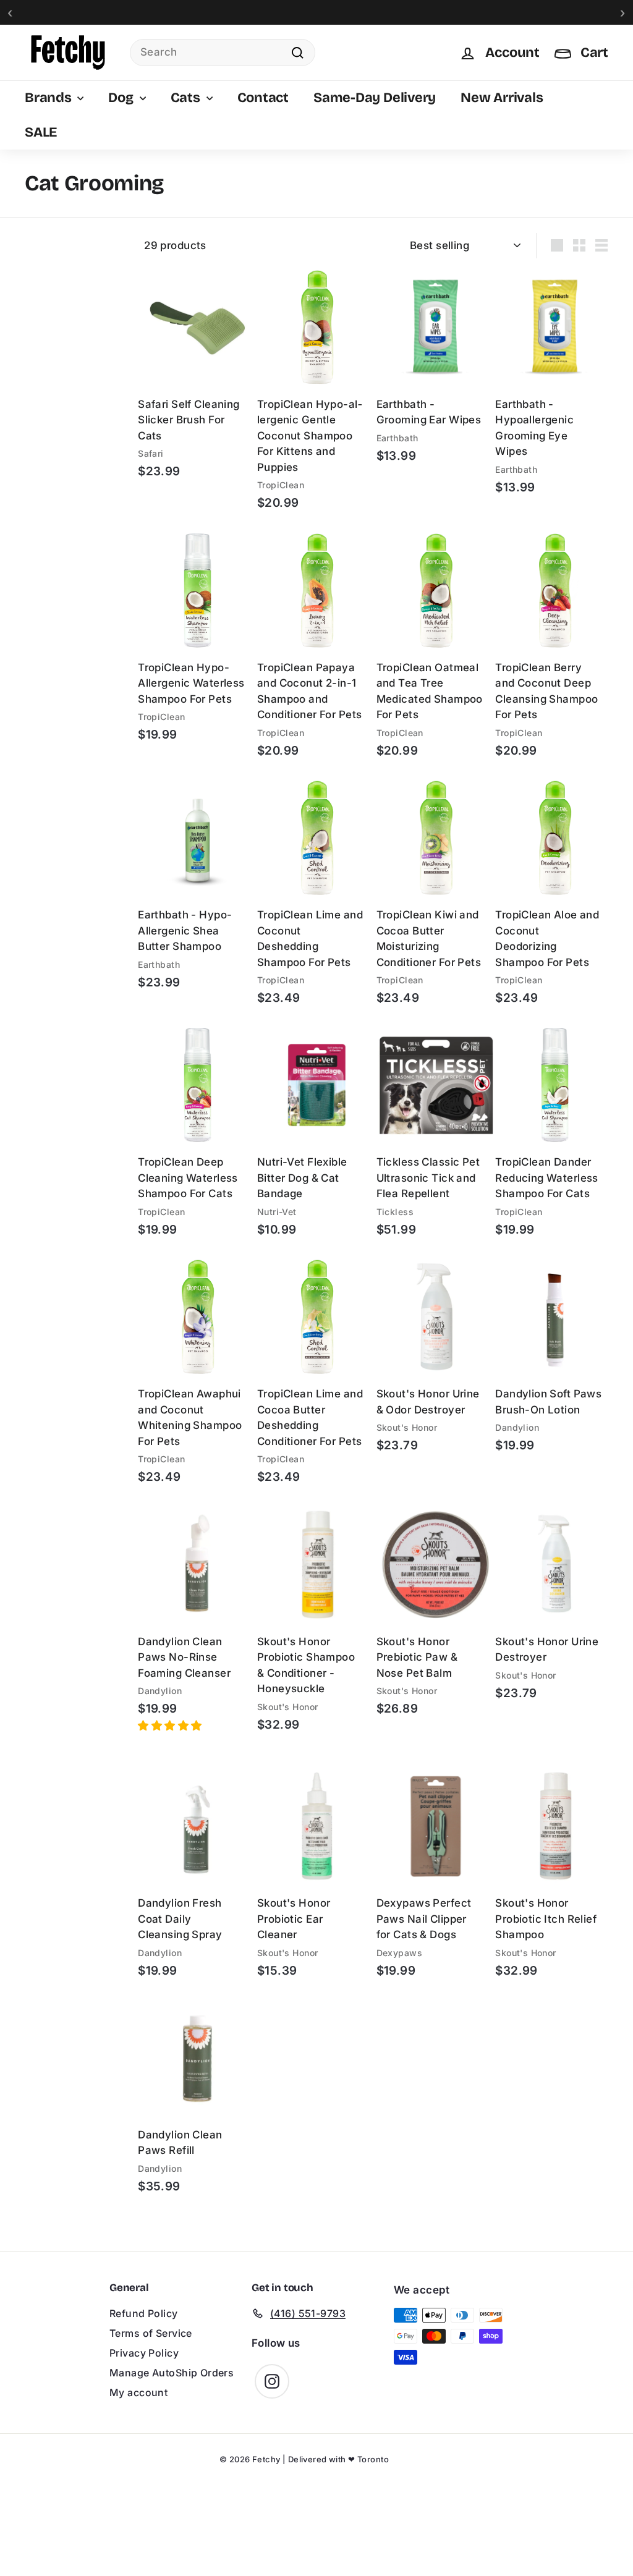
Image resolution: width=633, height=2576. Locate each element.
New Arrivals (502, 98)
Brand (40, 239)
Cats (187, 98)
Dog (122, 98)
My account (138, 2392)
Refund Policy (144, 2313)
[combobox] (223, 53)
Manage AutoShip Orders (172, 2373)
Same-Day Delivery (375, 98)
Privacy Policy (144, 2353)
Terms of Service (151, 2333)
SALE (41, 132)
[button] (171, 1726)
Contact (263, 98)
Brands (49, 98)
